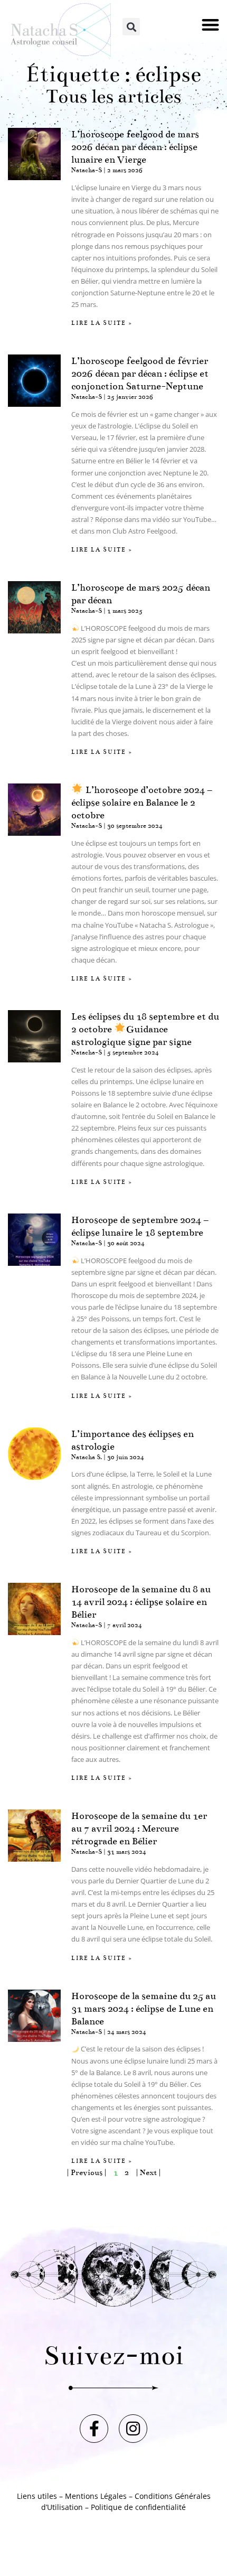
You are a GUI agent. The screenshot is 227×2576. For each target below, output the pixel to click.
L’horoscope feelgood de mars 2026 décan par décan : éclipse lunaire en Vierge (135, 147)
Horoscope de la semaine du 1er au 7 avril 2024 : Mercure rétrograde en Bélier (139, 1828)
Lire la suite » (102, 323)
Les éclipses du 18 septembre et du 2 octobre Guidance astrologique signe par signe (145, 1029)
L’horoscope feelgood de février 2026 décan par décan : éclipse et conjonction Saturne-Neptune (140, 374)
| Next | (148, 2172)
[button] (211, 25)
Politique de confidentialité (138, 2507)
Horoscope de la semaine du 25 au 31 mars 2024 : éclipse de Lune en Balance (144, 2009)
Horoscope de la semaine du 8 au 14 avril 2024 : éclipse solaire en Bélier (141, 1602)
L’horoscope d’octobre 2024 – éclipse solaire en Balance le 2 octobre (142, 802)
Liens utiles (37, 2496)
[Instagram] (133, 2429)
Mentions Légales (96, 2496)
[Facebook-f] (94, 2429)
